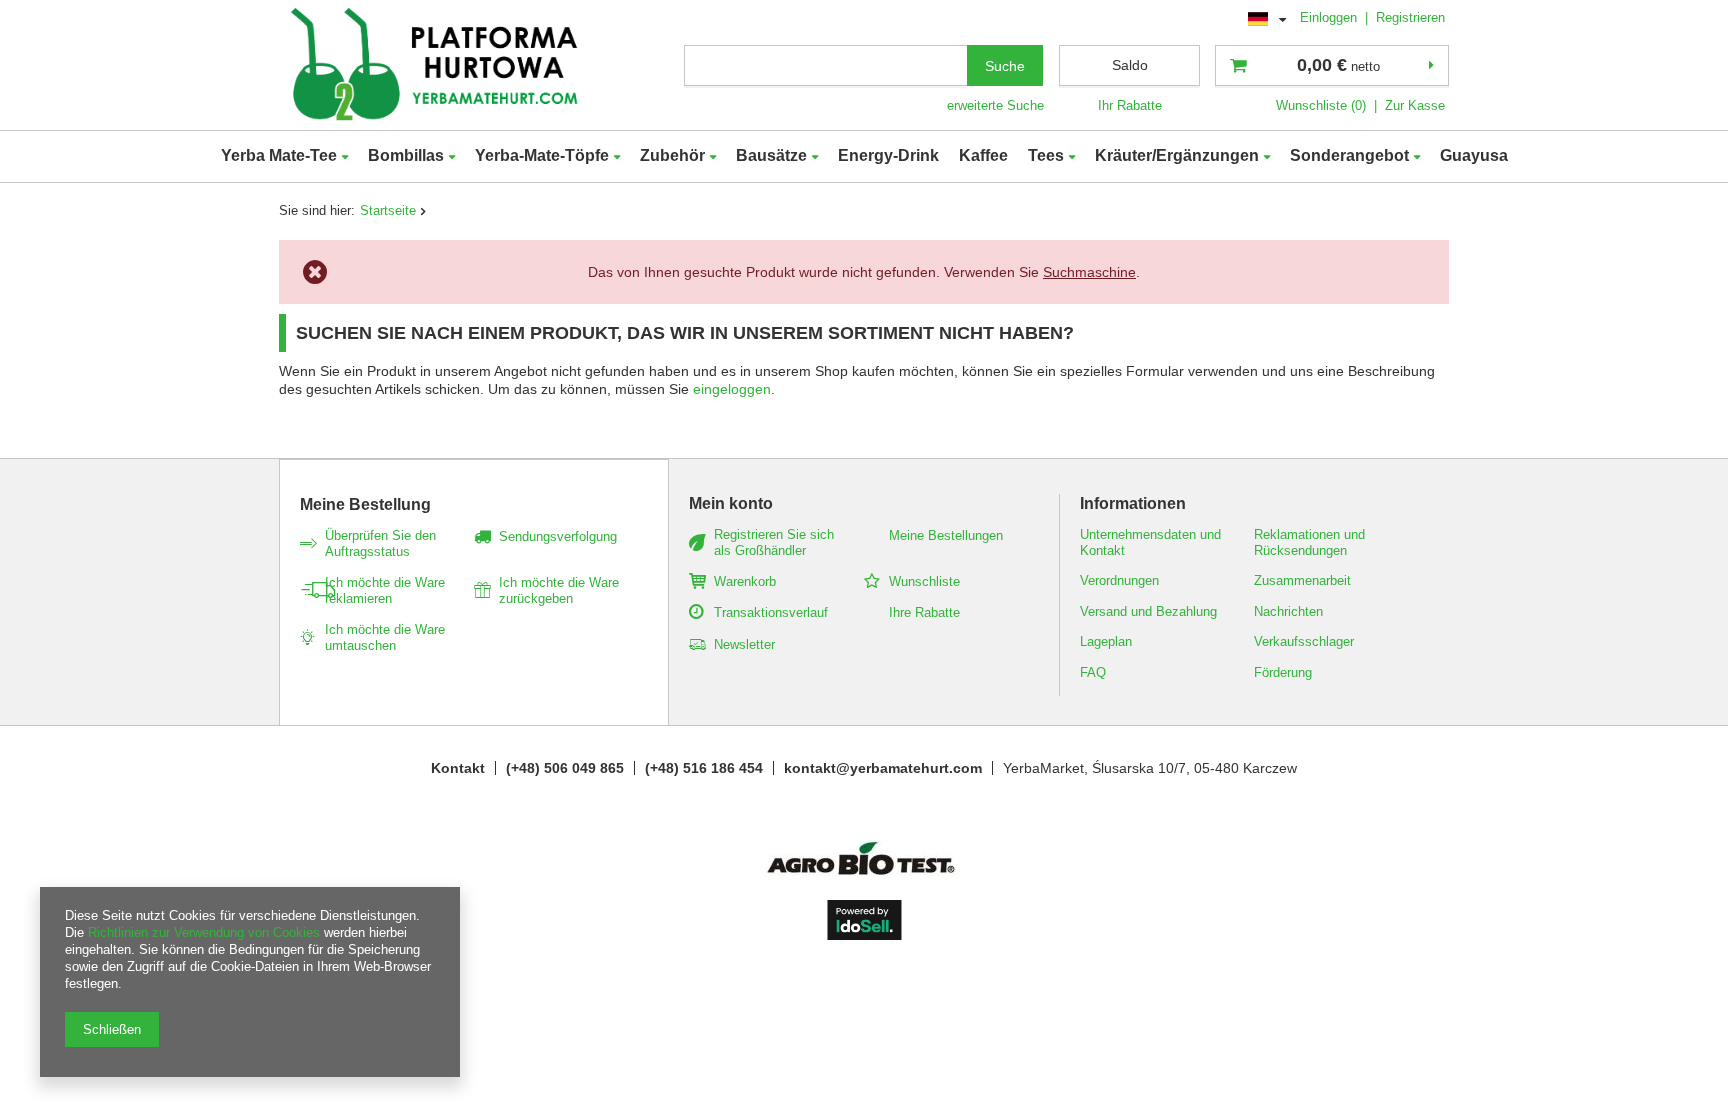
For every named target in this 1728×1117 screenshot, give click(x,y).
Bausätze (771, 155)
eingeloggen (732, 389)
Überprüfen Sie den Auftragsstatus (380, 543)
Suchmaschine (1089, 272)
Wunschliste (924, 581)
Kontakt (458, 768)
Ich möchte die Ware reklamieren (385, 590)
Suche (1005, 66)
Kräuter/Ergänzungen (1177, 155)
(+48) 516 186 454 (704, 768)
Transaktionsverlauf (771, 612)
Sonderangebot (1349, 155)
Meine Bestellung (365, 504)
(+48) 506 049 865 (565, 768)
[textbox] (826, 65)
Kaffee (983, 155)
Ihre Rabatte (924, 612)
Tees (1046, 155)
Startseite (388, 210)
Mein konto (731, 503)
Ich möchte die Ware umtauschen (385, 637)
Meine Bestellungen (946, 535)
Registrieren (1410, 17)
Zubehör (672, 155)
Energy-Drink (888, 155)
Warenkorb (745, 581)
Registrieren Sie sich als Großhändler (774, 542)
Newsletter (744, 644)
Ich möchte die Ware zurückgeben (559, 590)
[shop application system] (864, 935)
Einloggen (1330, 17)
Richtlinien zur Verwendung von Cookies (204, 932)
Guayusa (1474, 155)
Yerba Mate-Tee (279, 155)
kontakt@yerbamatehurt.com (883, 768)
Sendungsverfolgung (558, 536)
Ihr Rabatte (1130, 105)
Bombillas (406, 155)
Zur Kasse (1415, 105)
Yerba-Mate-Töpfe (542, 155)
